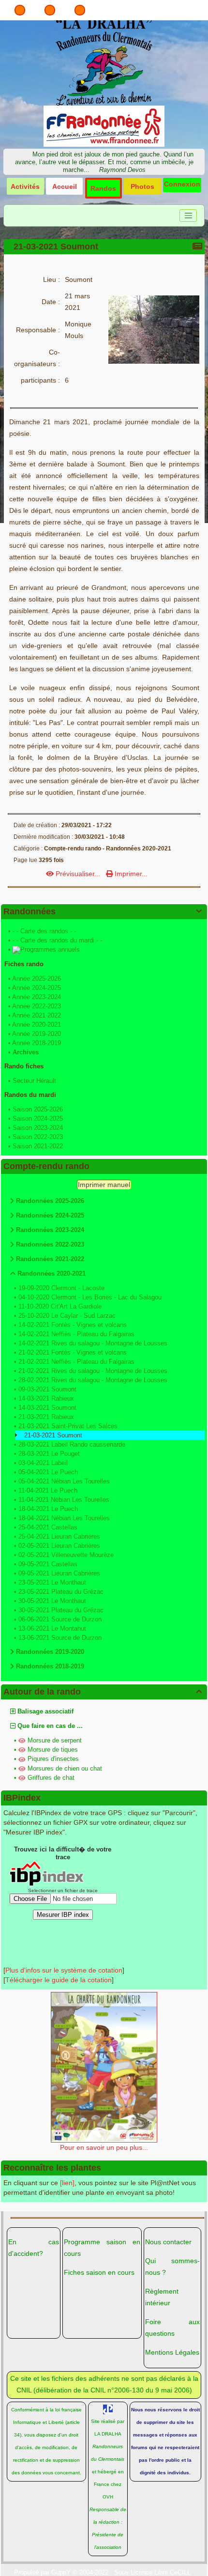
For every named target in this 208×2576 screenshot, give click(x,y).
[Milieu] (50, 10)
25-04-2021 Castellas (48, 1527)
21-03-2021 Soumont (56, 247)
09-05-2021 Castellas (48, 1564)
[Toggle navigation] (188, 216)
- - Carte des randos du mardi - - (57, 940)
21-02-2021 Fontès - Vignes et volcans (73, 1352)
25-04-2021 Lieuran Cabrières (59, 1536)
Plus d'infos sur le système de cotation (64, 1970)
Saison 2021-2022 (38, 1146)
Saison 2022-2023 (38, 1137)
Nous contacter (168, 2242)
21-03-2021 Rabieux (46, 1417)
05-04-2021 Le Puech (48, 1472)
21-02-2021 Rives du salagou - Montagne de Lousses (93, 1371)
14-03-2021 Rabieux (46, 1398)
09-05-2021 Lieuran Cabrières (59, 1573)
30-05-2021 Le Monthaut (52, 1601)
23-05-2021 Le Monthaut (52, 1582)
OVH (108, 2497)
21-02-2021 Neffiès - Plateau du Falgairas (76, 1362)
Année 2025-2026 (37, 979)
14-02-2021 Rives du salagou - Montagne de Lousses (93, 1343)
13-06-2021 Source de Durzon (60, 1638)
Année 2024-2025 (37, 988)
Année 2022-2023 (37, 1006)
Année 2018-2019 (37, 1043)
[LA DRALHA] (104, 61)
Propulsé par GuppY (43, 2572)
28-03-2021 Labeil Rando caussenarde (72, 1444)
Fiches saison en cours (99, 2272)
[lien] (67, 2183)
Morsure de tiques (53, 1750)
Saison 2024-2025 (38, 1118)
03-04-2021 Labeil (43, 1463)
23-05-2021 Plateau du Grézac (61, 1592)
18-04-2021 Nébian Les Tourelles (64, 1518)
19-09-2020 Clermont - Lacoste (61, 1288)
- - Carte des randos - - (44, 931)
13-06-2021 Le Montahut (52, 1628)
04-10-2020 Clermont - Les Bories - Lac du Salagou (90, 1297)
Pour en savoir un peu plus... (104, 2147)
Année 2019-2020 (37, 1034)
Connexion (182, 184)
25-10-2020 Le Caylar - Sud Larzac (67, 1316)
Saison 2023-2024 (38, 1128)
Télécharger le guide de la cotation (59, 1980)
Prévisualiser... (78, 874)
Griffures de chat (51, 1778)
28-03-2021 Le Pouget (49, 1454)
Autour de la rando (103, 1692)
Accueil (65, 186)
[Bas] (80, 10)
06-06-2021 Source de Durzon (60, 1619)
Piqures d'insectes (53, 1759)
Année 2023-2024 (37, 997)
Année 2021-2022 (37, 1015)
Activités (25, 186)
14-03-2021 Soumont (47, 1408)
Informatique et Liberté (38, 2422)
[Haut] (20, 10)
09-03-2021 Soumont (47, 1389)
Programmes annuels (50, 949)
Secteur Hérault (34, 1081)
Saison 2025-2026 (38, 1109)
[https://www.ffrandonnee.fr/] (104, 125)
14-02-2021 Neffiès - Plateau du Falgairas (76, 1334)
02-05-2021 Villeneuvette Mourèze (66, 1555)
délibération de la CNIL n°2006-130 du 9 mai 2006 (113, 2390)
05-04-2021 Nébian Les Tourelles (64, 1481)
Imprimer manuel (104, 1185)
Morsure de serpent (55, 1740)
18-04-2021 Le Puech (48, 1509)
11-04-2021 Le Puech (48, 1490)
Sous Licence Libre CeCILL (153, 2572)
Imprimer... (130, 874)
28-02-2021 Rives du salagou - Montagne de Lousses (93, 1380)
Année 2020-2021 (37, 1025)
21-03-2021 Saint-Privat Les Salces (68, 1426)
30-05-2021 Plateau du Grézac (61, 1610)
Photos (142, 186)
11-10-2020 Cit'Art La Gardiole (60, 1306)
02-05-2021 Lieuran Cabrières (59, 1546)
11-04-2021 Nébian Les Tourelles (64, 1500)
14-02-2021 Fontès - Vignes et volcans (73, 1325)
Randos (103, 188)
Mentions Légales (172, 2352)
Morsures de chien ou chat (65, 1768)
